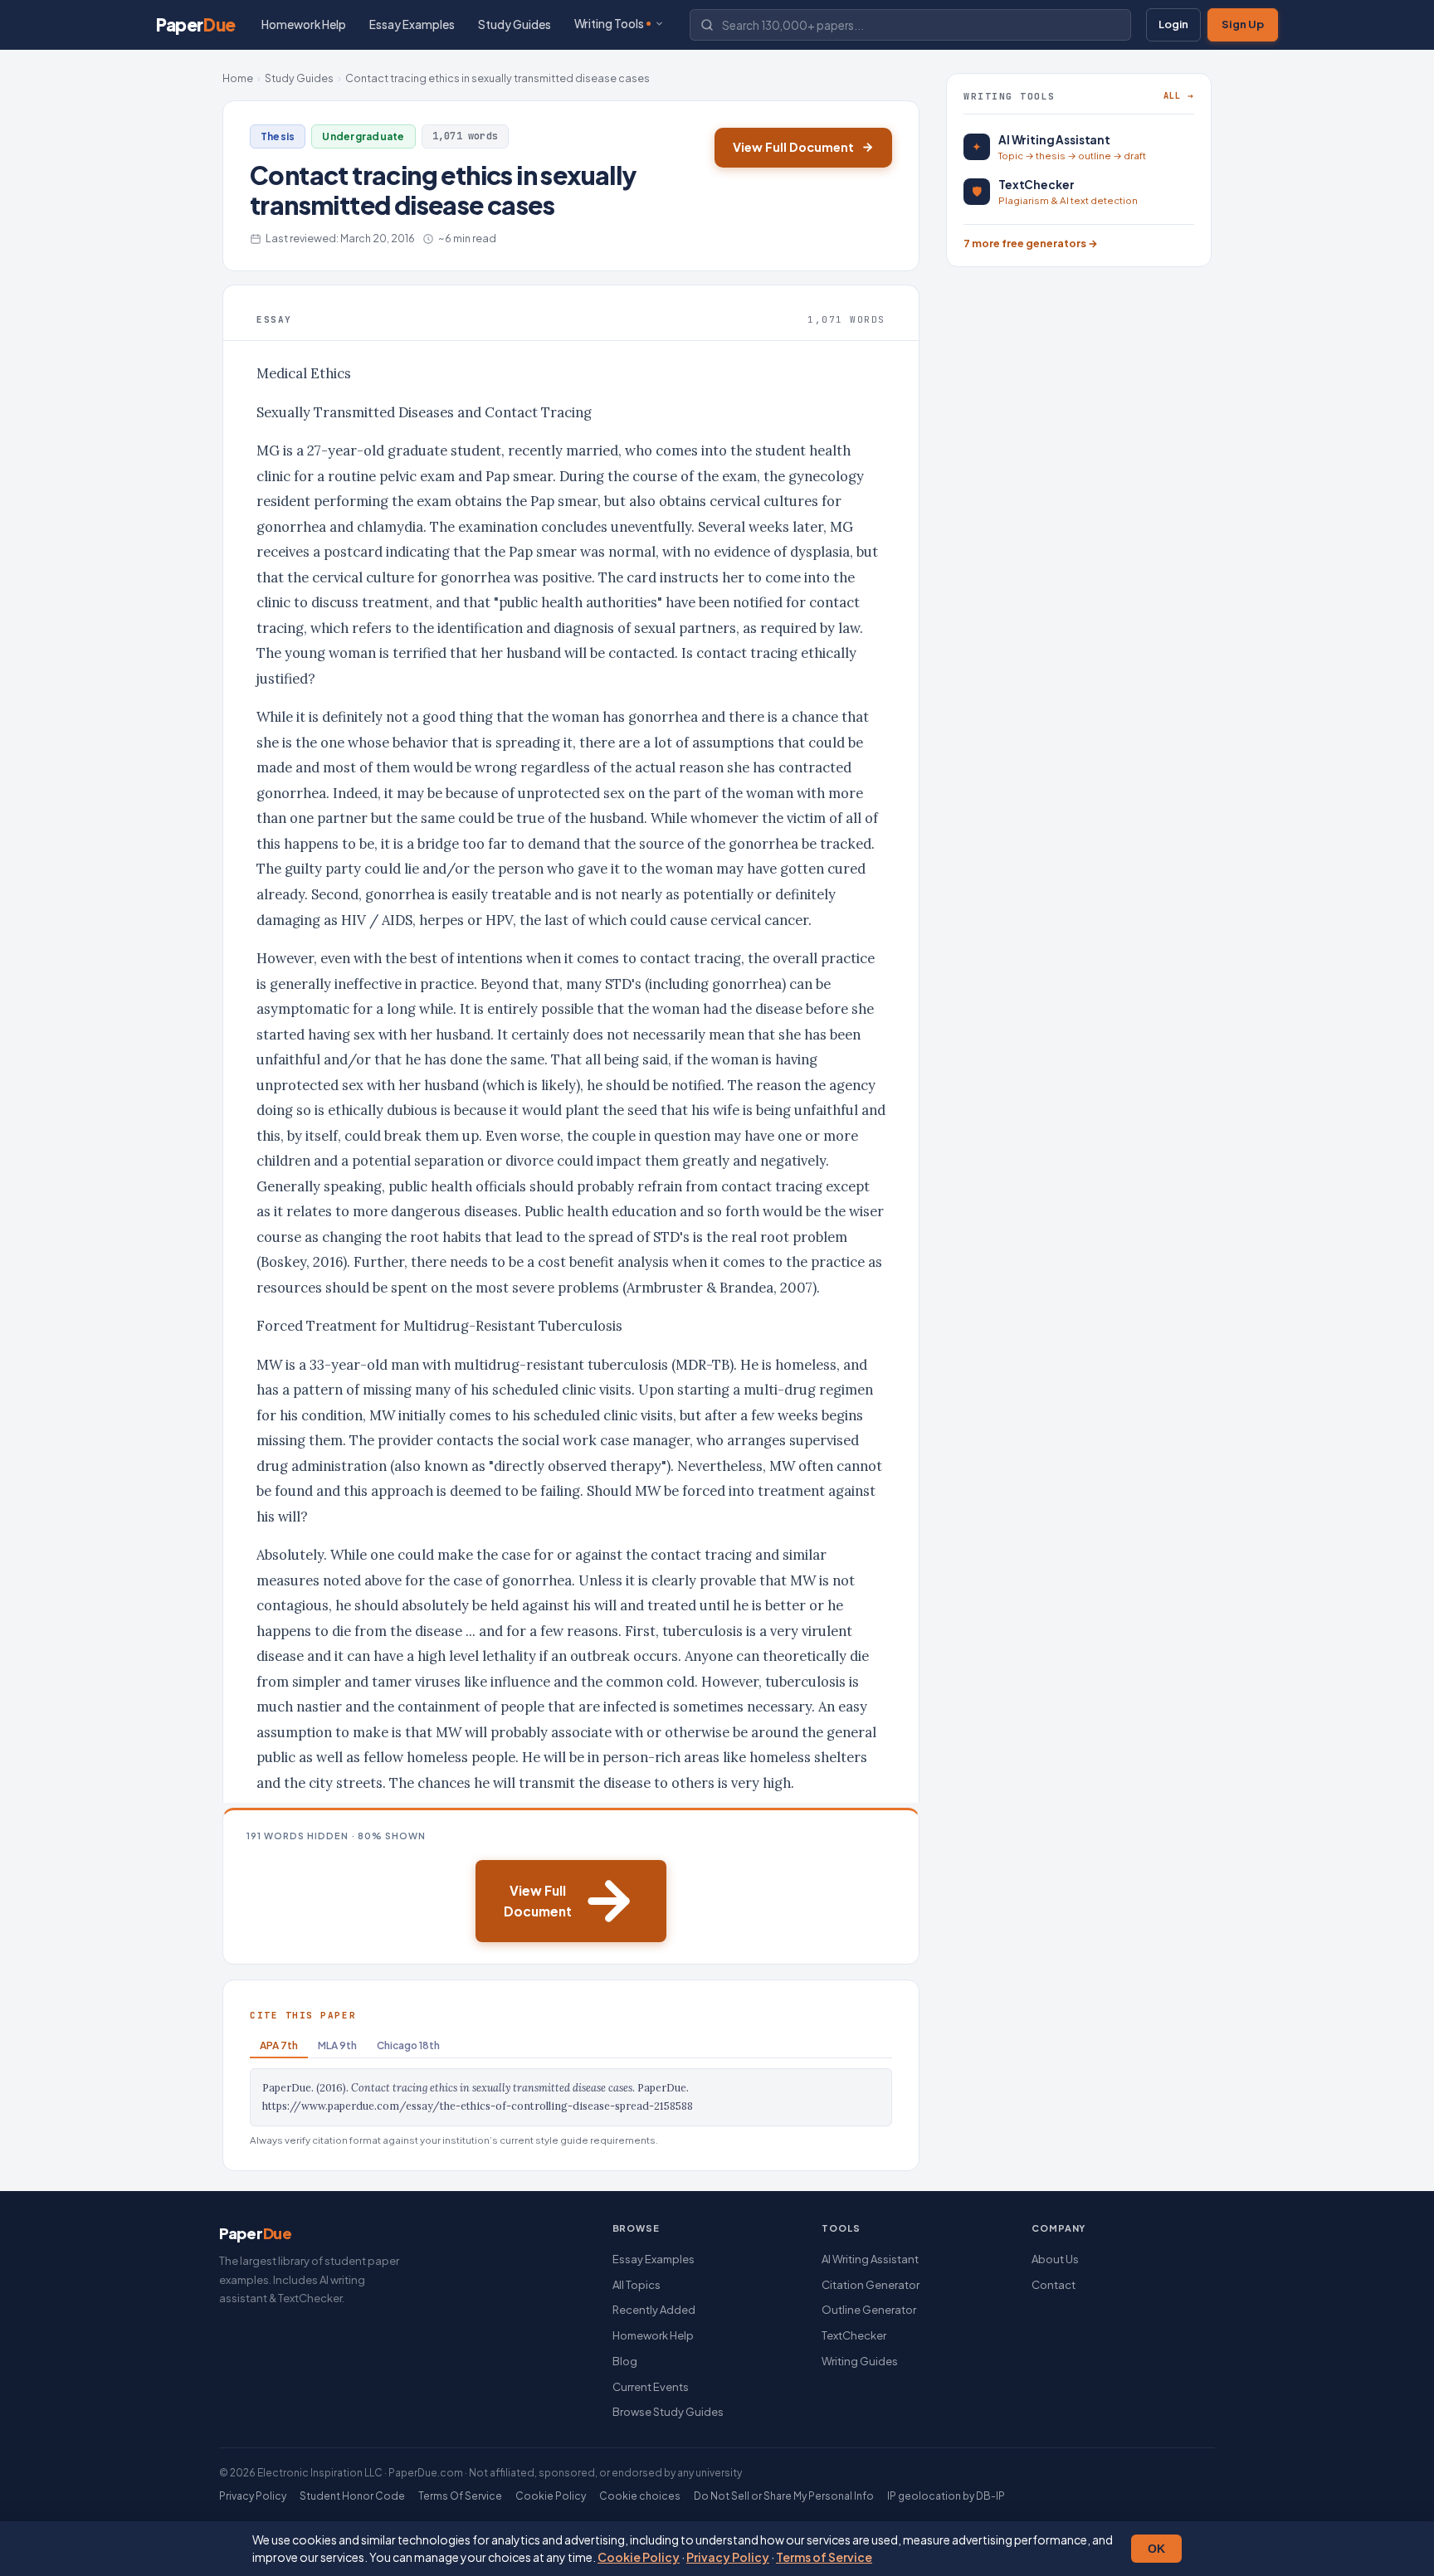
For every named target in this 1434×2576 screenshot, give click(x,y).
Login (1173, 24)
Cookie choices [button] (640, 2496)
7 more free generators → (1031, 243)
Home (238, 78)
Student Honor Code (352, 2496)
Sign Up (1243, 24)
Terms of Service (824, 2557)
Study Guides (515, 24)
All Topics (637, 2285)
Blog (625, 2361)
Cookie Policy (639, 2557)
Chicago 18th (408, 2045)
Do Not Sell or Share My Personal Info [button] (784, 2496)
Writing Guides (860, 2361)
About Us (1055, 2259)
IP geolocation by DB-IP (946, 2496)
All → (1179, 95)
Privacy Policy (728, 2557)
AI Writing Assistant (870, 2259)
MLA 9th (337, 2045)
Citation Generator (871, 2285)
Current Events (651, 2387)
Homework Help (304, 24)
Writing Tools (609, 24)
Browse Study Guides (668, 2412)
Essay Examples (412, 24)
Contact (1054, 2285)
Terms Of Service (460, 2496)
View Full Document (793, 147)
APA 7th (279, 2045)
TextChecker (854, 2335)
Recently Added (654, 2310)
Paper (196, 24)
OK (1156, 2549)
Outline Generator (869, 2310)
